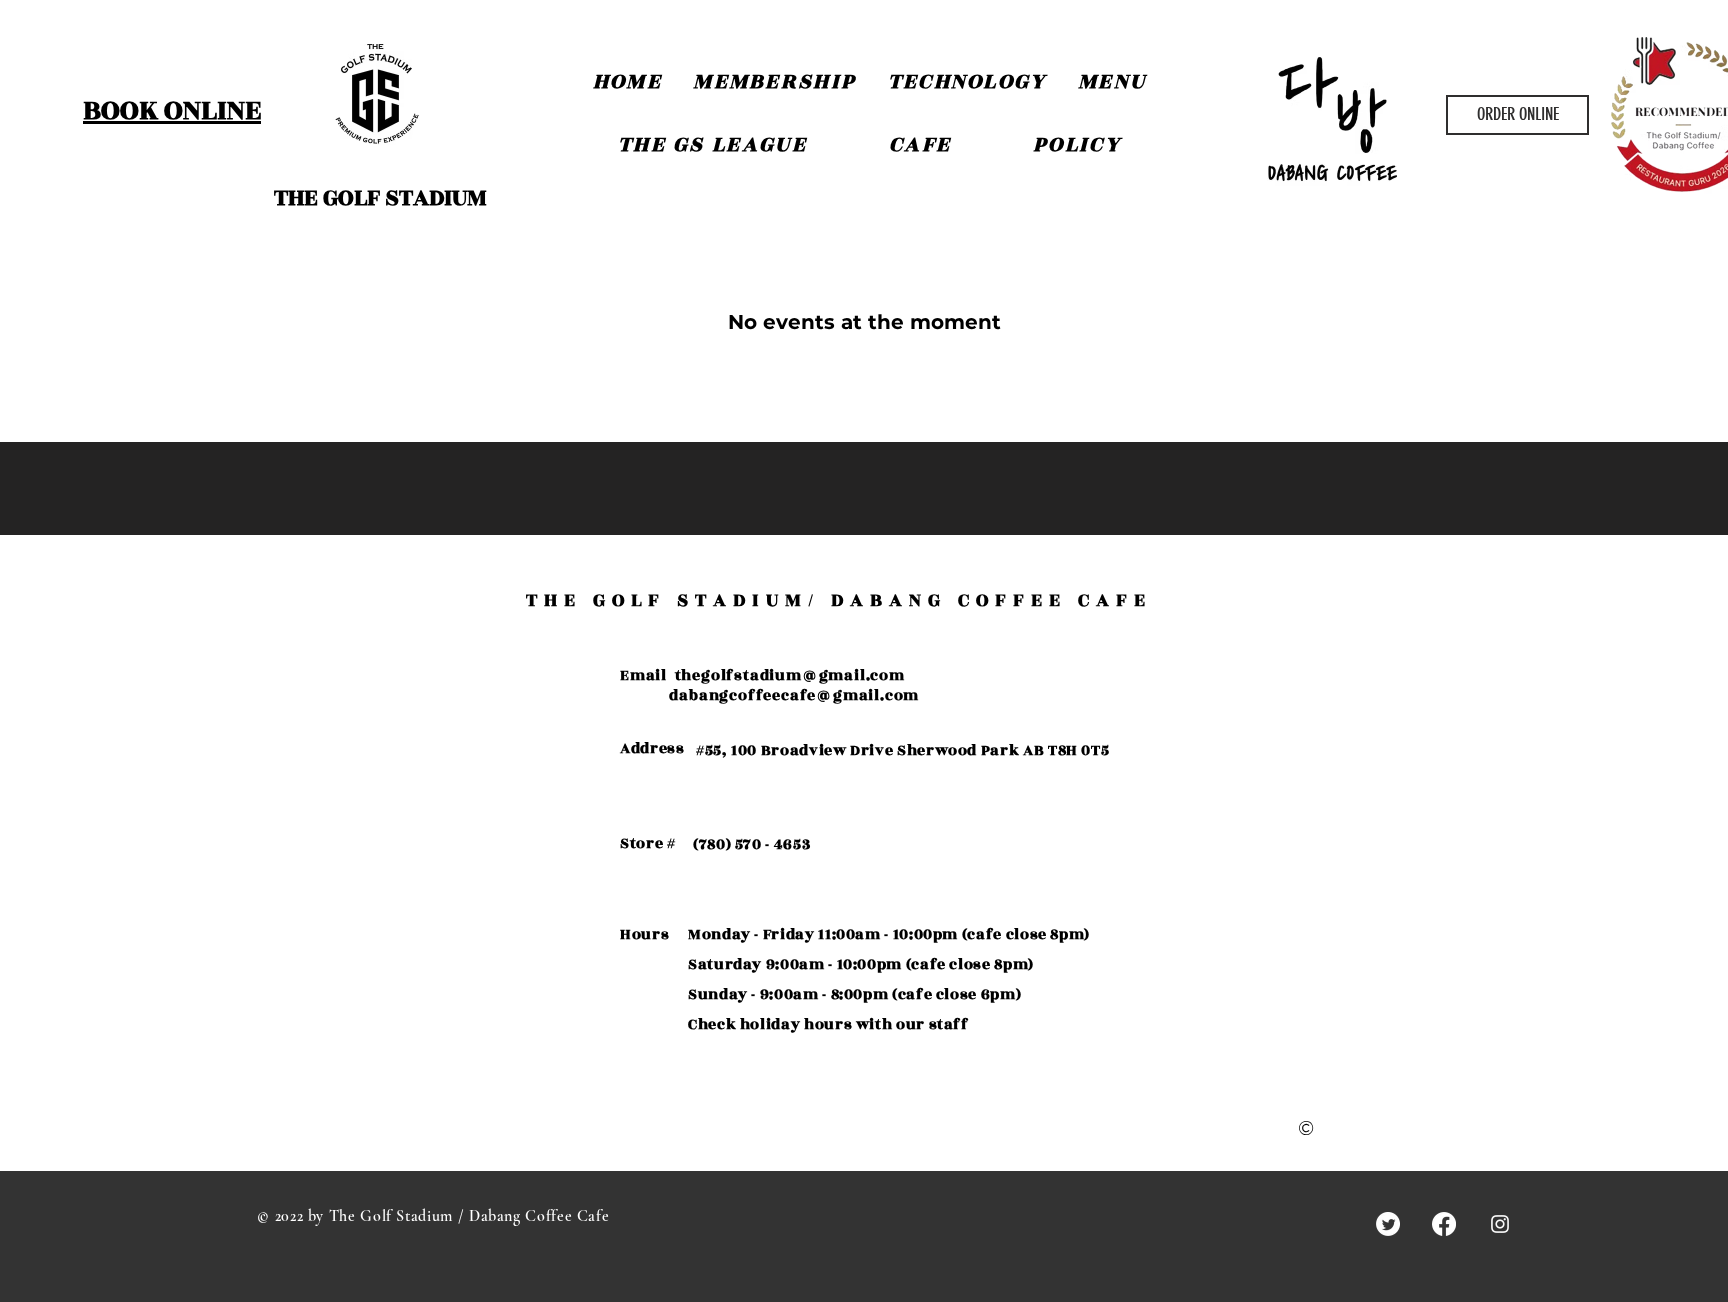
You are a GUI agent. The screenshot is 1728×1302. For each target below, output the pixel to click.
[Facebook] (1444, 1224)
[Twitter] (1388, 1224)
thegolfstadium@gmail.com (790, 675)
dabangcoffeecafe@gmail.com (794, 695)
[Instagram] (1500, 1224)
